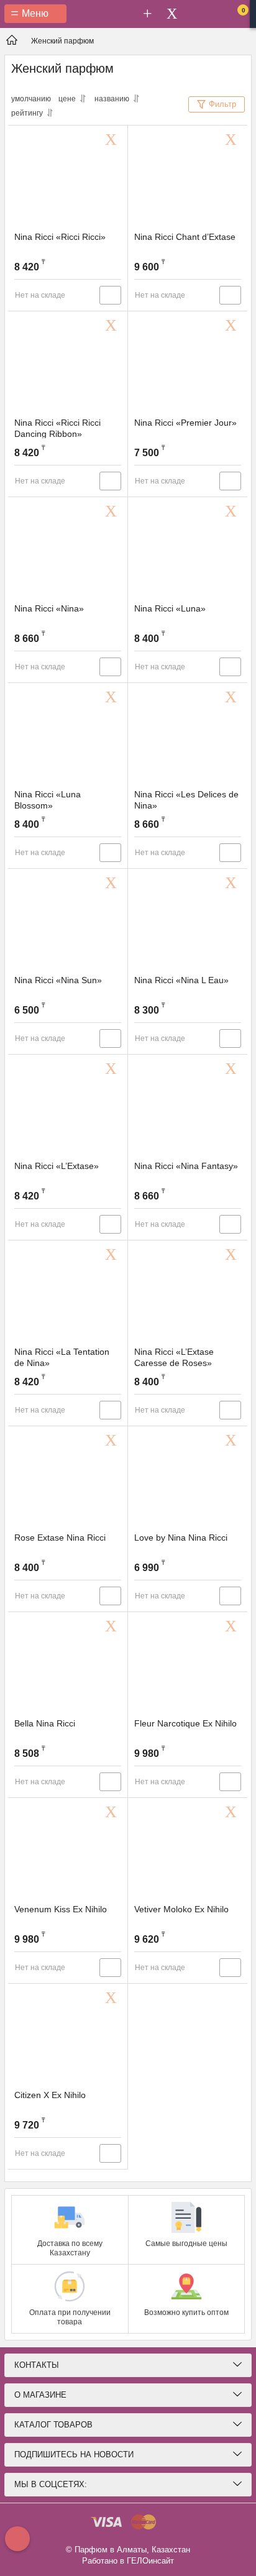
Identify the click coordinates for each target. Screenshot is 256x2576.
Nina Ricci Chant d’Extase (185, 237)
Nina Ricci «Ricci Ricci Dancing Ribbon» (57, 428)
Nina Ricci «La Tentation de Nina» (62, 1357)
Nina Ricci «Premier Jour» (185, 423)
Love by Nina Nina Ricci (181, 1538)
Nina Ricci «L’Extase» (57, 1166)
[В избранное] (113, 140)
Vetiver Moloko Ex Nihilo (181, 1909)
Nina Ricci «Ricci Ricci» (60, 237)
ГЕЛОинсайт (150, 2561)
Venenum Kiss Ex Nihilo (61, 1909)
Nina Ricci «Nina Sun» (58, 980)
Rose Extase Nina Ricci (60, 1538)
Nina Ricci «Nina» (49, 608)
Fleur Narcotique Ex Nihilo (185, 1723)
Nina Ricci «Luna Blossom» (48, 800)
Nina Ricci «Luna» (170, 608)
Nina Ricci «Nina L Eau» (181, 980)
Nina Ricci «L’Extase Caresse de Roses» (174, 1357)
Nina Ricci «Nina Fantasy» (186, 1166)
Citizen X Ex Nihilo (50, 2095)
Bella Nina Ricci (45, 1723)
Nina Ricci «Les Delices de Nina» (186, 800)
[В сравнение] (110, 295)
